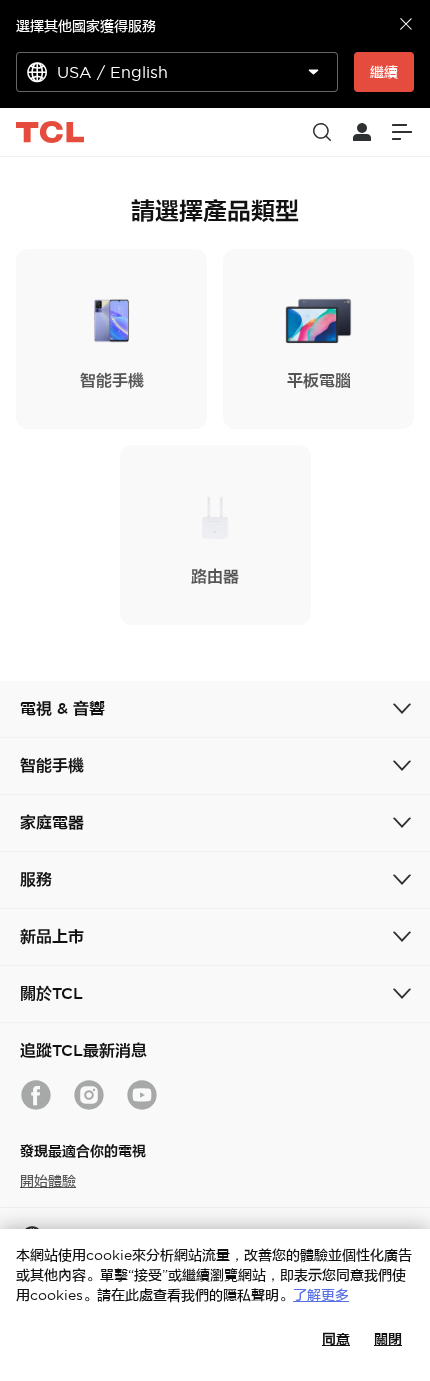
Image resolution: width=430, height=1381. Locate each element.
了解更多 (321, 1295)
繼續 (384, 72)
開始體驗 (48, 1181)
